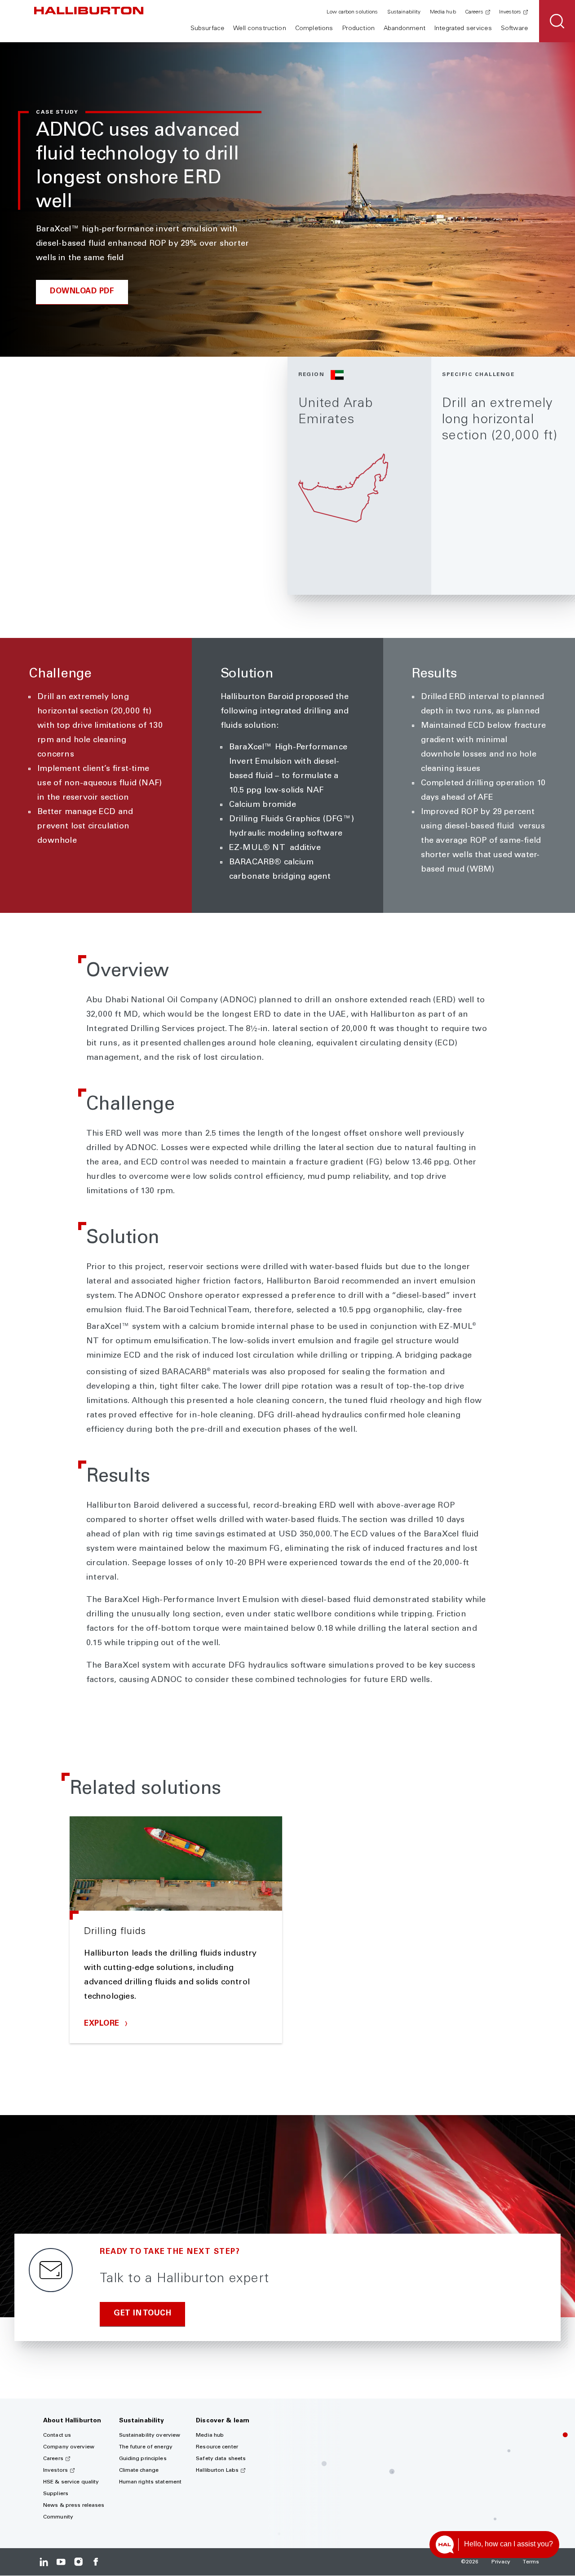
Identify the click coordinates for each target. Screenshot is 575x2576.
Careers (474, 12)
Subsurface (207, 29)
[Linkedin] (44, 2562)
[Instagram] (78, 2562)
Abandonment (405, 29)
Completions (314, 29)
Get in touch (142, 2314)
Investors (510, 12)
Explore (103, 2024)
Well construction (259, 29)
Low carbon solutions (352, 12)
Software (514, 29)
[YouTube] (61, 2562)
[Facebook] (95, 2562)
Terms (531, 2562)
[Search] (557, 21)
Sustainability (404, 12)
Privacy (501, 2562)
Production (358, 29)
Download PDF (82, 292)
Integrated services (463, 29)
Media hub (443, 12)
